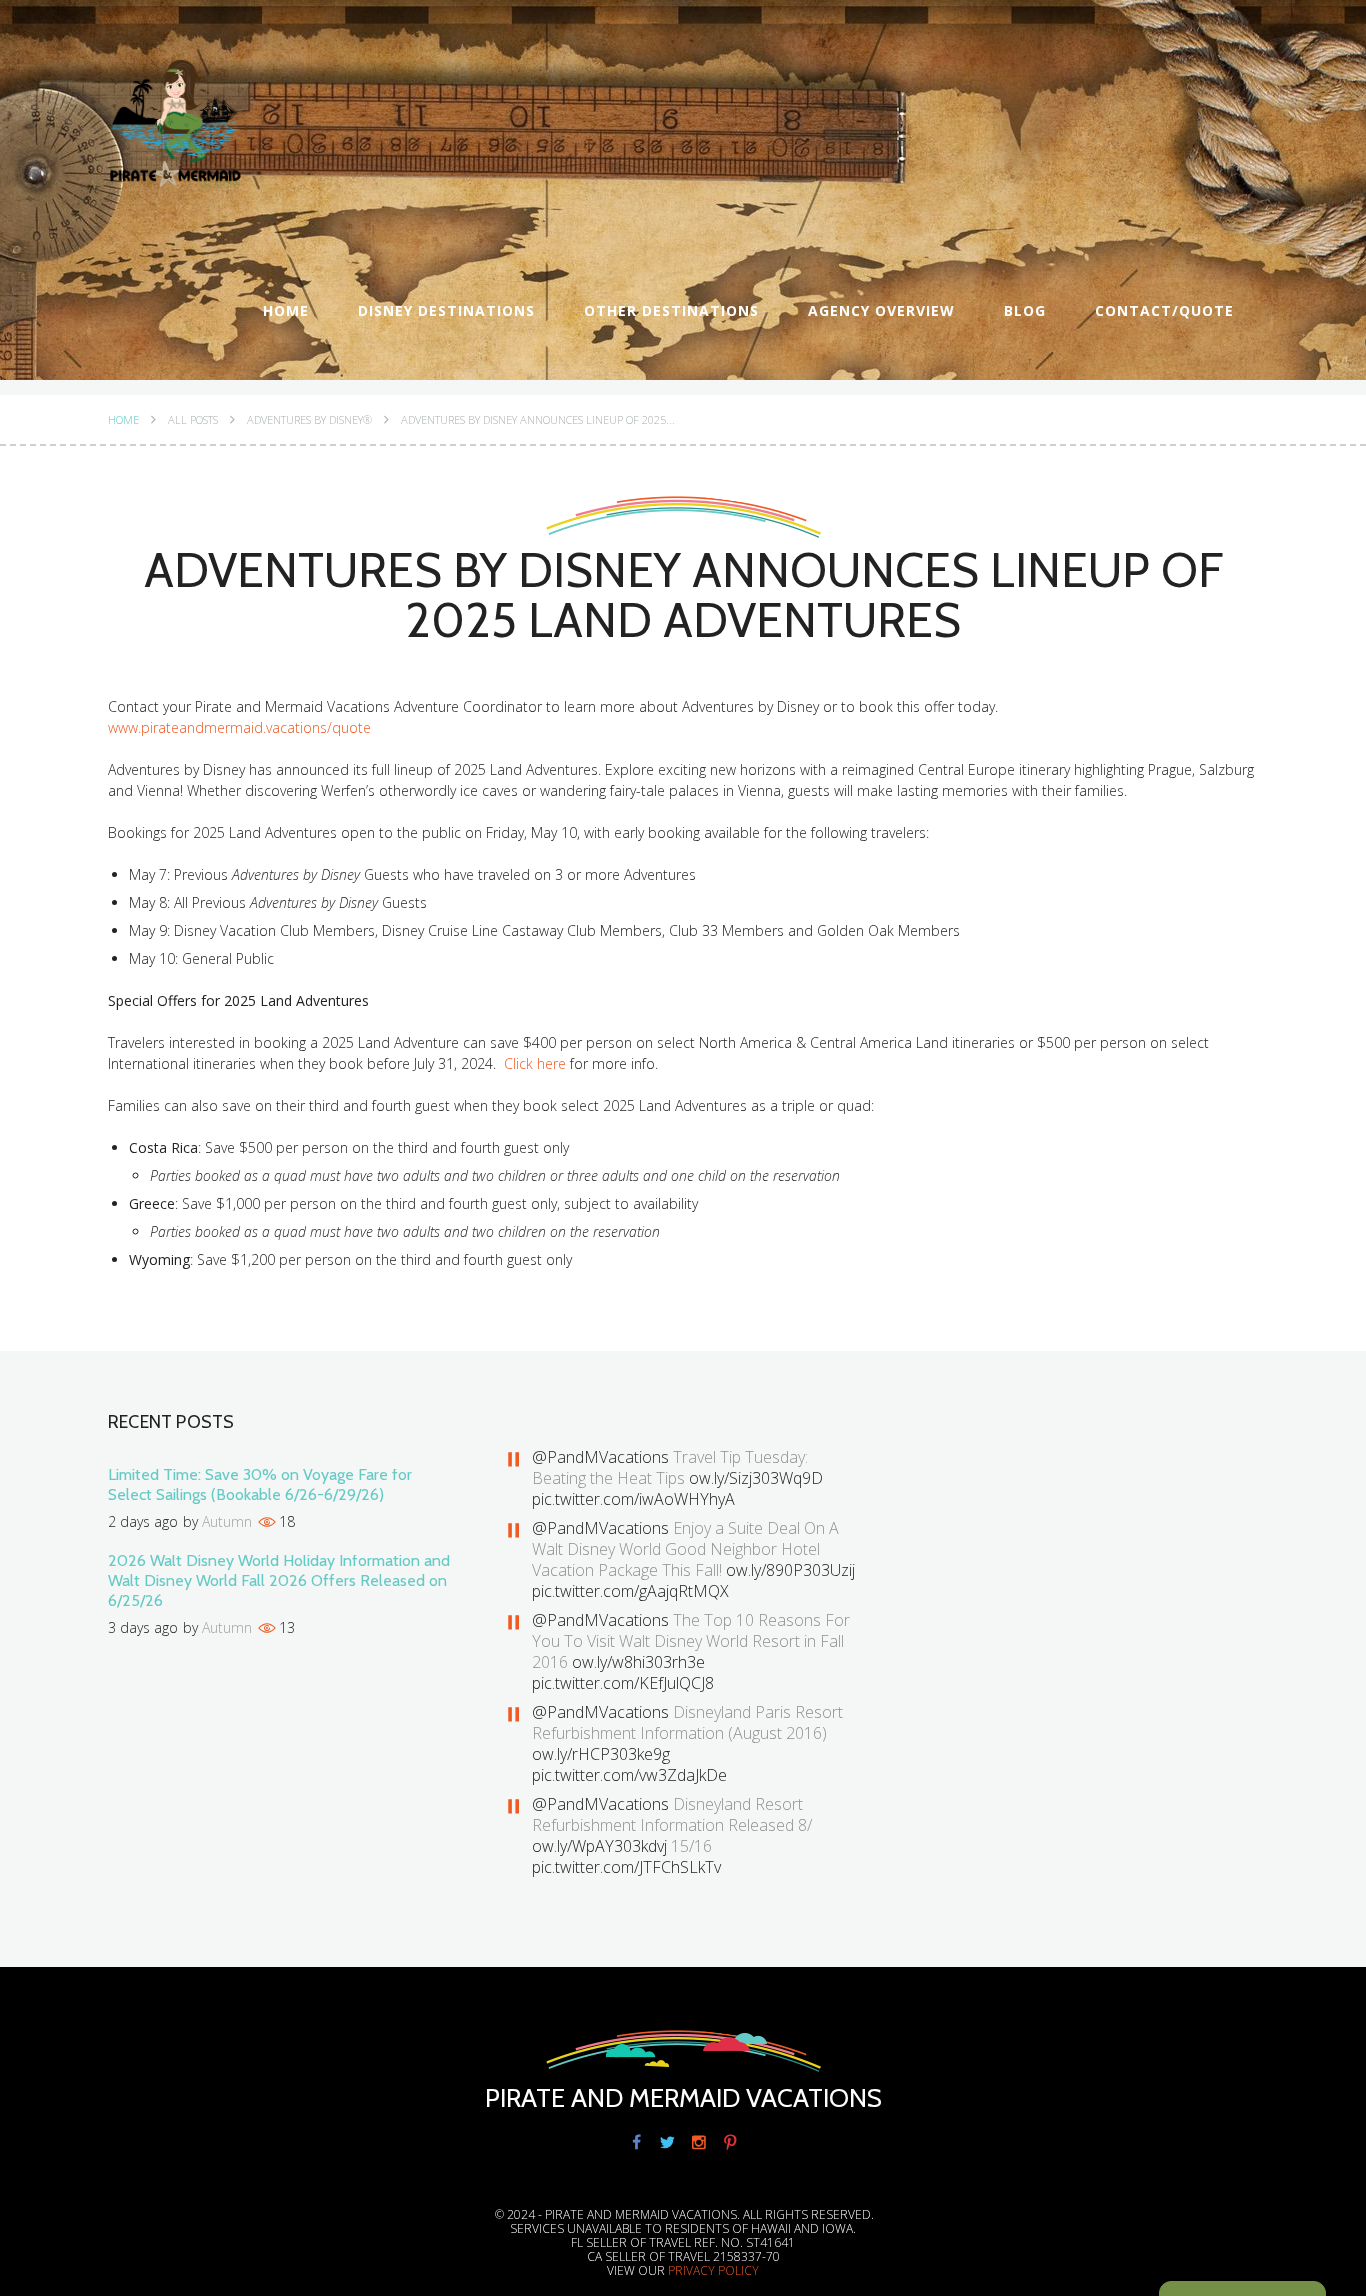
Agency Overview (881, 310)
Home (286, 310)
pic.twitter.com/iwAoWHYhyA (633, 1499)
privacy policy (713, 2270)
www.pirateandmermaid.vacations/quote (239, 727)
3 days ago (143, 1627)
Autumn (227, 1521)
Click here (535, 1063)
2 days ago (143, 1521)
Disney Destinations (446, 310)
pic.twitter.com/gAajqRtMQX (630, 1591)
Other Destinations (671, 310)
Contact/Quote (1164, 310)
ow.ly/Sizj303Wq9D (756, 1478)
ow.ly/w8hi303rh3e (638, 1662)
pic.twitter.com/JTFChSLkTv (626, 1867)
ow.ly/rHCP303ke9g (601, 1754)
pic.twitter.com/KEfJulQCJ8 (623, 1683)
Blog (1025, 310)
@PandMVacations (600, 1457)
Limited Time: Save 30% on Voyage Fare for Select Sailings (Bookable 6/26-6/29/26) (260, 1484)
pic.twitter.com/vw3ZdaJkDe (629, 1775)
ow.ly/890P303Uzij (790, 1570)
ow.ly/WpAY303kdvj (599, 1846)
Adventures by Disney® (309, 420)
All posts (193, 420)
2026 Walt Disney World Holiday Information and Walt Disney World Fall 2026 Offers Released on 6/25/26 (279, 1580)
